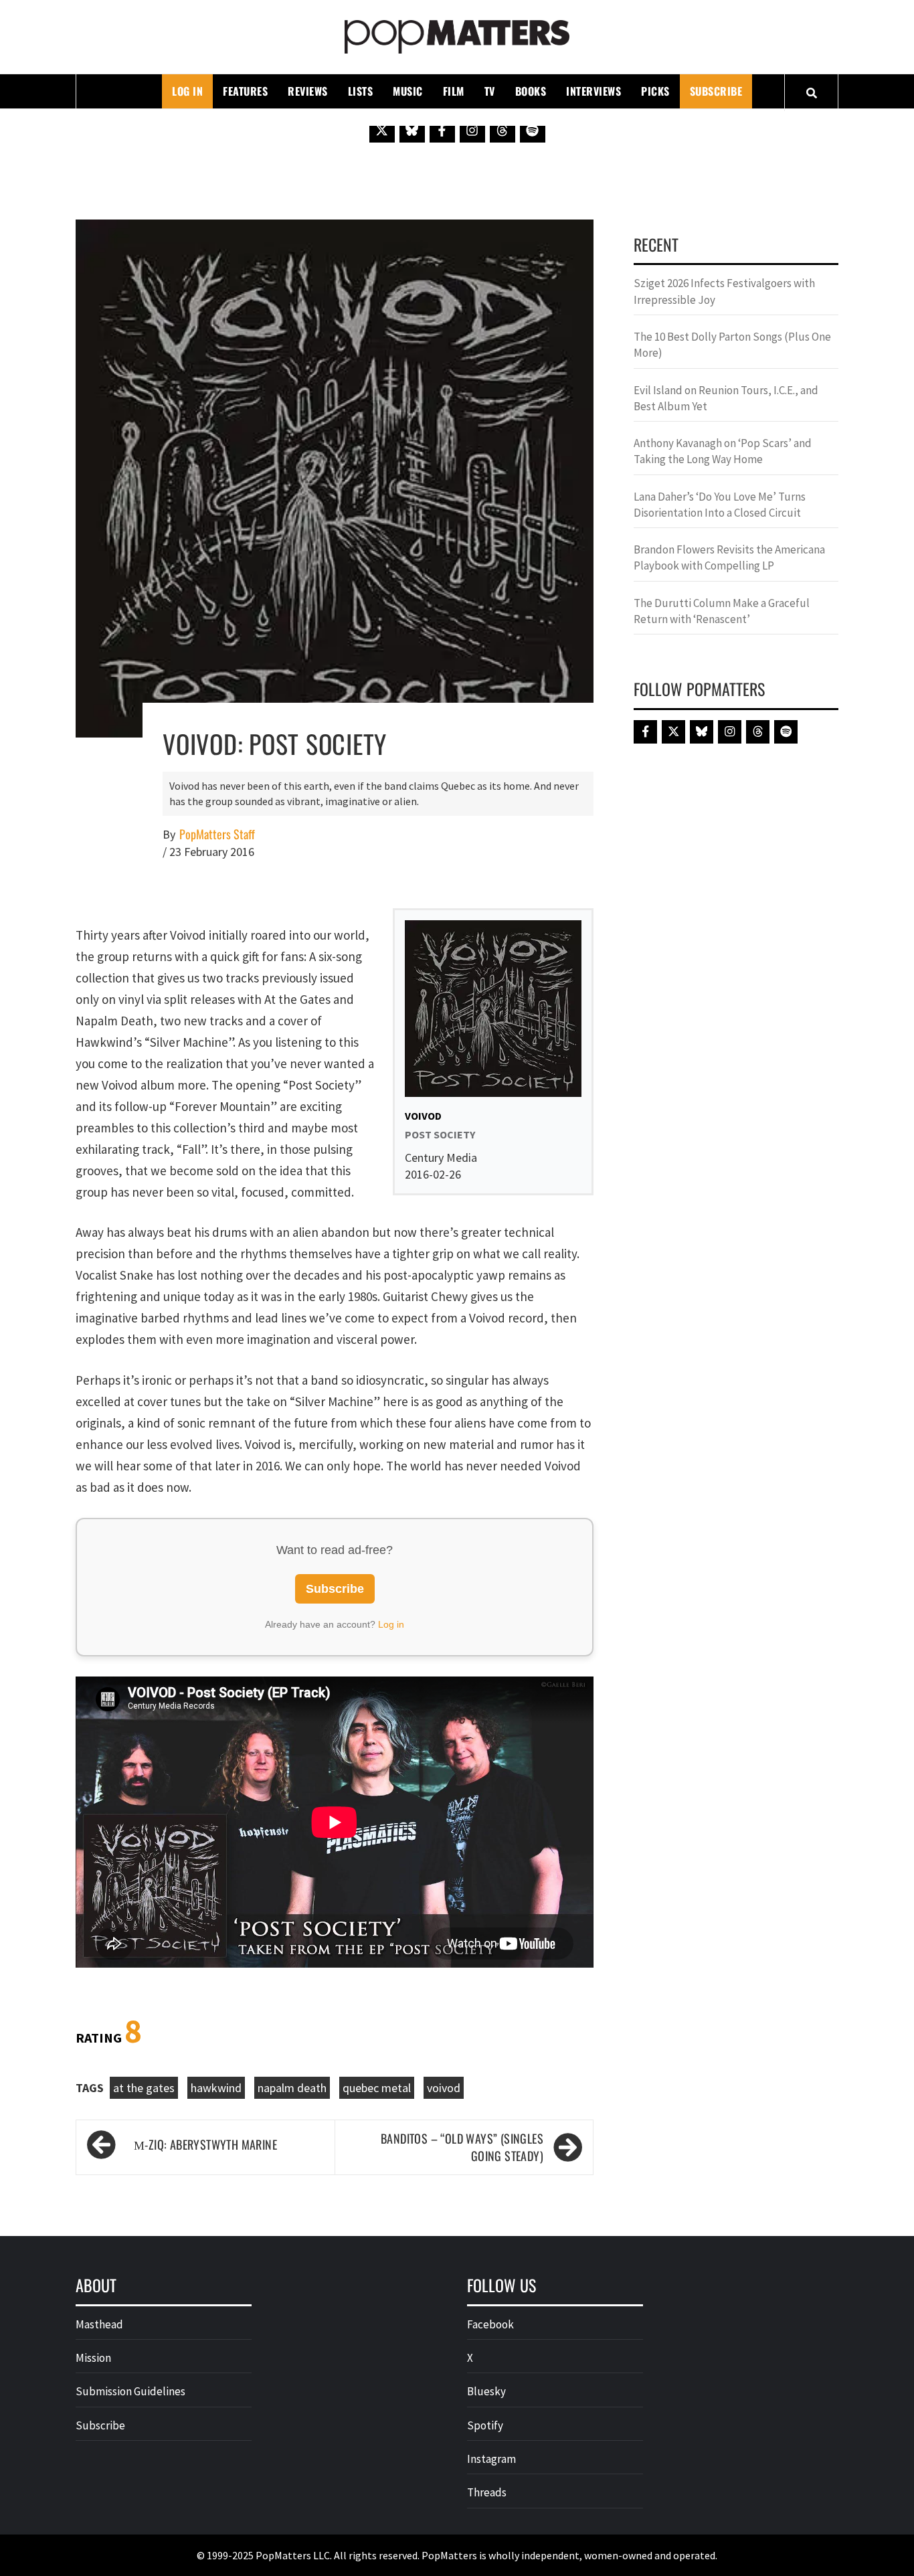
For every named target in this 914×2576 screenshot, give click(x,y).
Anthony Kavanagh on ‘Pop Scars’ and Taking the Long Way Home (723, 451)
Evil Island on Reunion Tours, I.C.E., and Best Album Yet (726, 398)
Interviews (593, 91)
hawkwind (216, 2088)
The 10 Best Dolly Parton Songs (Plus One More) (732, 345)
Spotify (485, 2425)
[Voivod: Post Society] (335, 477)
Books (531, 91)
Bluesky (486, 2391)
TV (490, 91)
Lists (361, 91)
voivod (444, 2088)
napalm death (292, 2088)
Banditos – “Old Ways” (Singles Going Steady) (462, 2147)
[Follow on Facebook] (442, 130)
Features (245, 91)
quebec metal (377, 2088)
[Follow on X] (382, 130)
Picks (655, 91)
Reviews (308, 91)
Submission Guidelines (130, 2391)
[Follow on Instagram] (472, 130)
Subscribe (716, 91)
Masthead (99, 2324)
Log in (391, 1624)
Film (454, 91)
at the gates (144, 2088)
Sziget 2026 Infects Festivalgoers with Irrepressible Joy (724, 291)
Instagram (491, 2459)
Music (408, 91)
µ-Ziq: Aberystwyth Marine (205, 2144)
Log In (187, 91)
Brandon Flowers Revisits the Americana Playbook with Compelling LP (729, 557)
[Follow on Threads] (502, 130)
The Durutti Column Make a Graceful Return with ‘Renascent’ (722, 611)
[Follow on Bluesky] (412, 130)
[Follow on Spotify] (533, 130)
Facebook (490, 2324)
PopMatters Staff (217, 834)
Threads (487, 2492)
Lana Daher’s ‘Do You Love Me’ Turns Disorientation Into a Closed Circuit (720, 505)
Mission (93, 2358)
